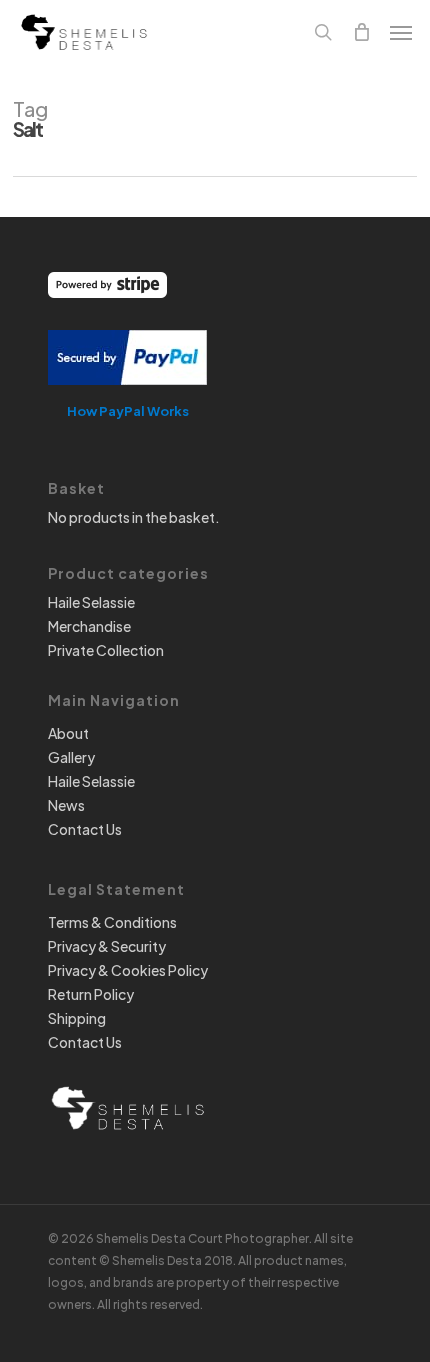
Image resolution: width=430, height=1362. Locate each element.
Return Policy (91, 994)
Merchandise (89, 626)
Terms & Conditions (112, 922)
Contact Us (85, 829)
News (66, 805)
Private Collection (106, 650)
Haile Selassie (91, 602)
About (68, 733)
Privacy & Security (107, 946)
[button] (401, 32)
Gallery (71, 757)
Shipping (77, 1018)
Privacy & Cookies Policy (128, 970)
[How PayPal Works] (127, 394)
